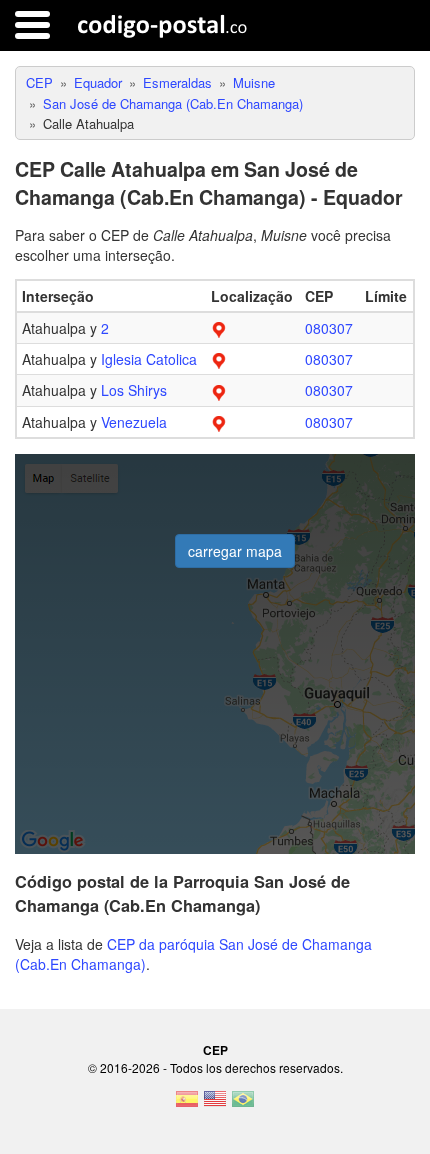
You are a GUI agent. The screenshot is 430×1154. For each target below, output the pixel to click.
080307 (329, 328)
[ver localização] (219, 328)
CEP (215, 1050)
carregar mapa (235, 551)
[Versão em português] (243, 1105)
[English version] (215, 1105)
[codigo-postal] (162, 25)
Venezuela (134, 422)
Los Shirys (134, 390)
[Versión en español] (187, 1105)
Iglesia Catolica (149, 359)
